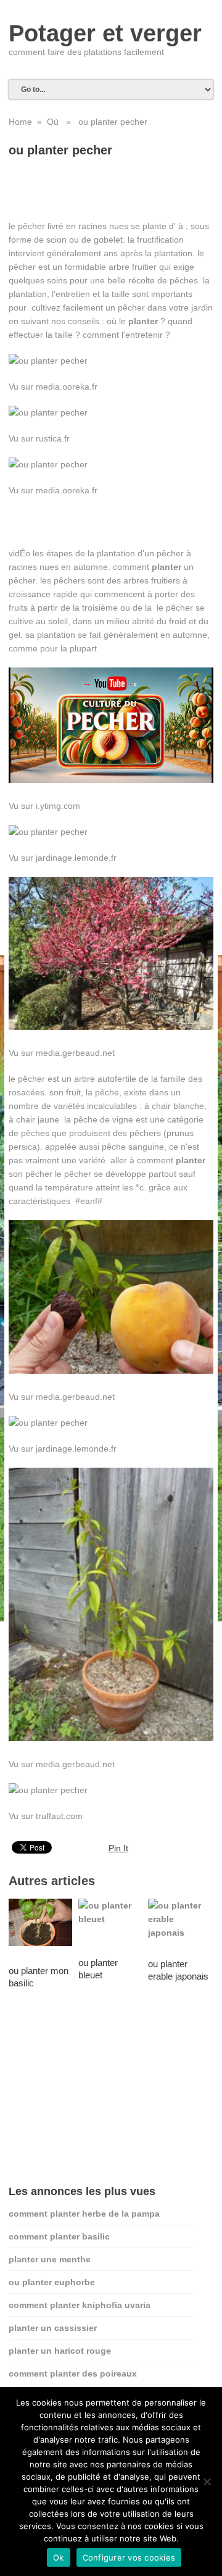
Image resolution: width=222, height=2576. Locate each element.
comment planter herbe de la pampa (84, 2214)
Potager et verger (105, 33)
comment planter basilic (59, 2236)
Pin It (118, 1848)
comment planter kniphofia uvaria (80, 2305)
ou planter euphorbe (52, 2282)
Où (53, 122)
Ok (59, 2557)
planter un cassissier (53, 2328)
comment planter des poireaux (73, 2373)
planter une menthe (50, 2259)
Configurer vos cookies (129, 2557)
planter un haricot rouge (60, 2351)
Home (20, 122)
